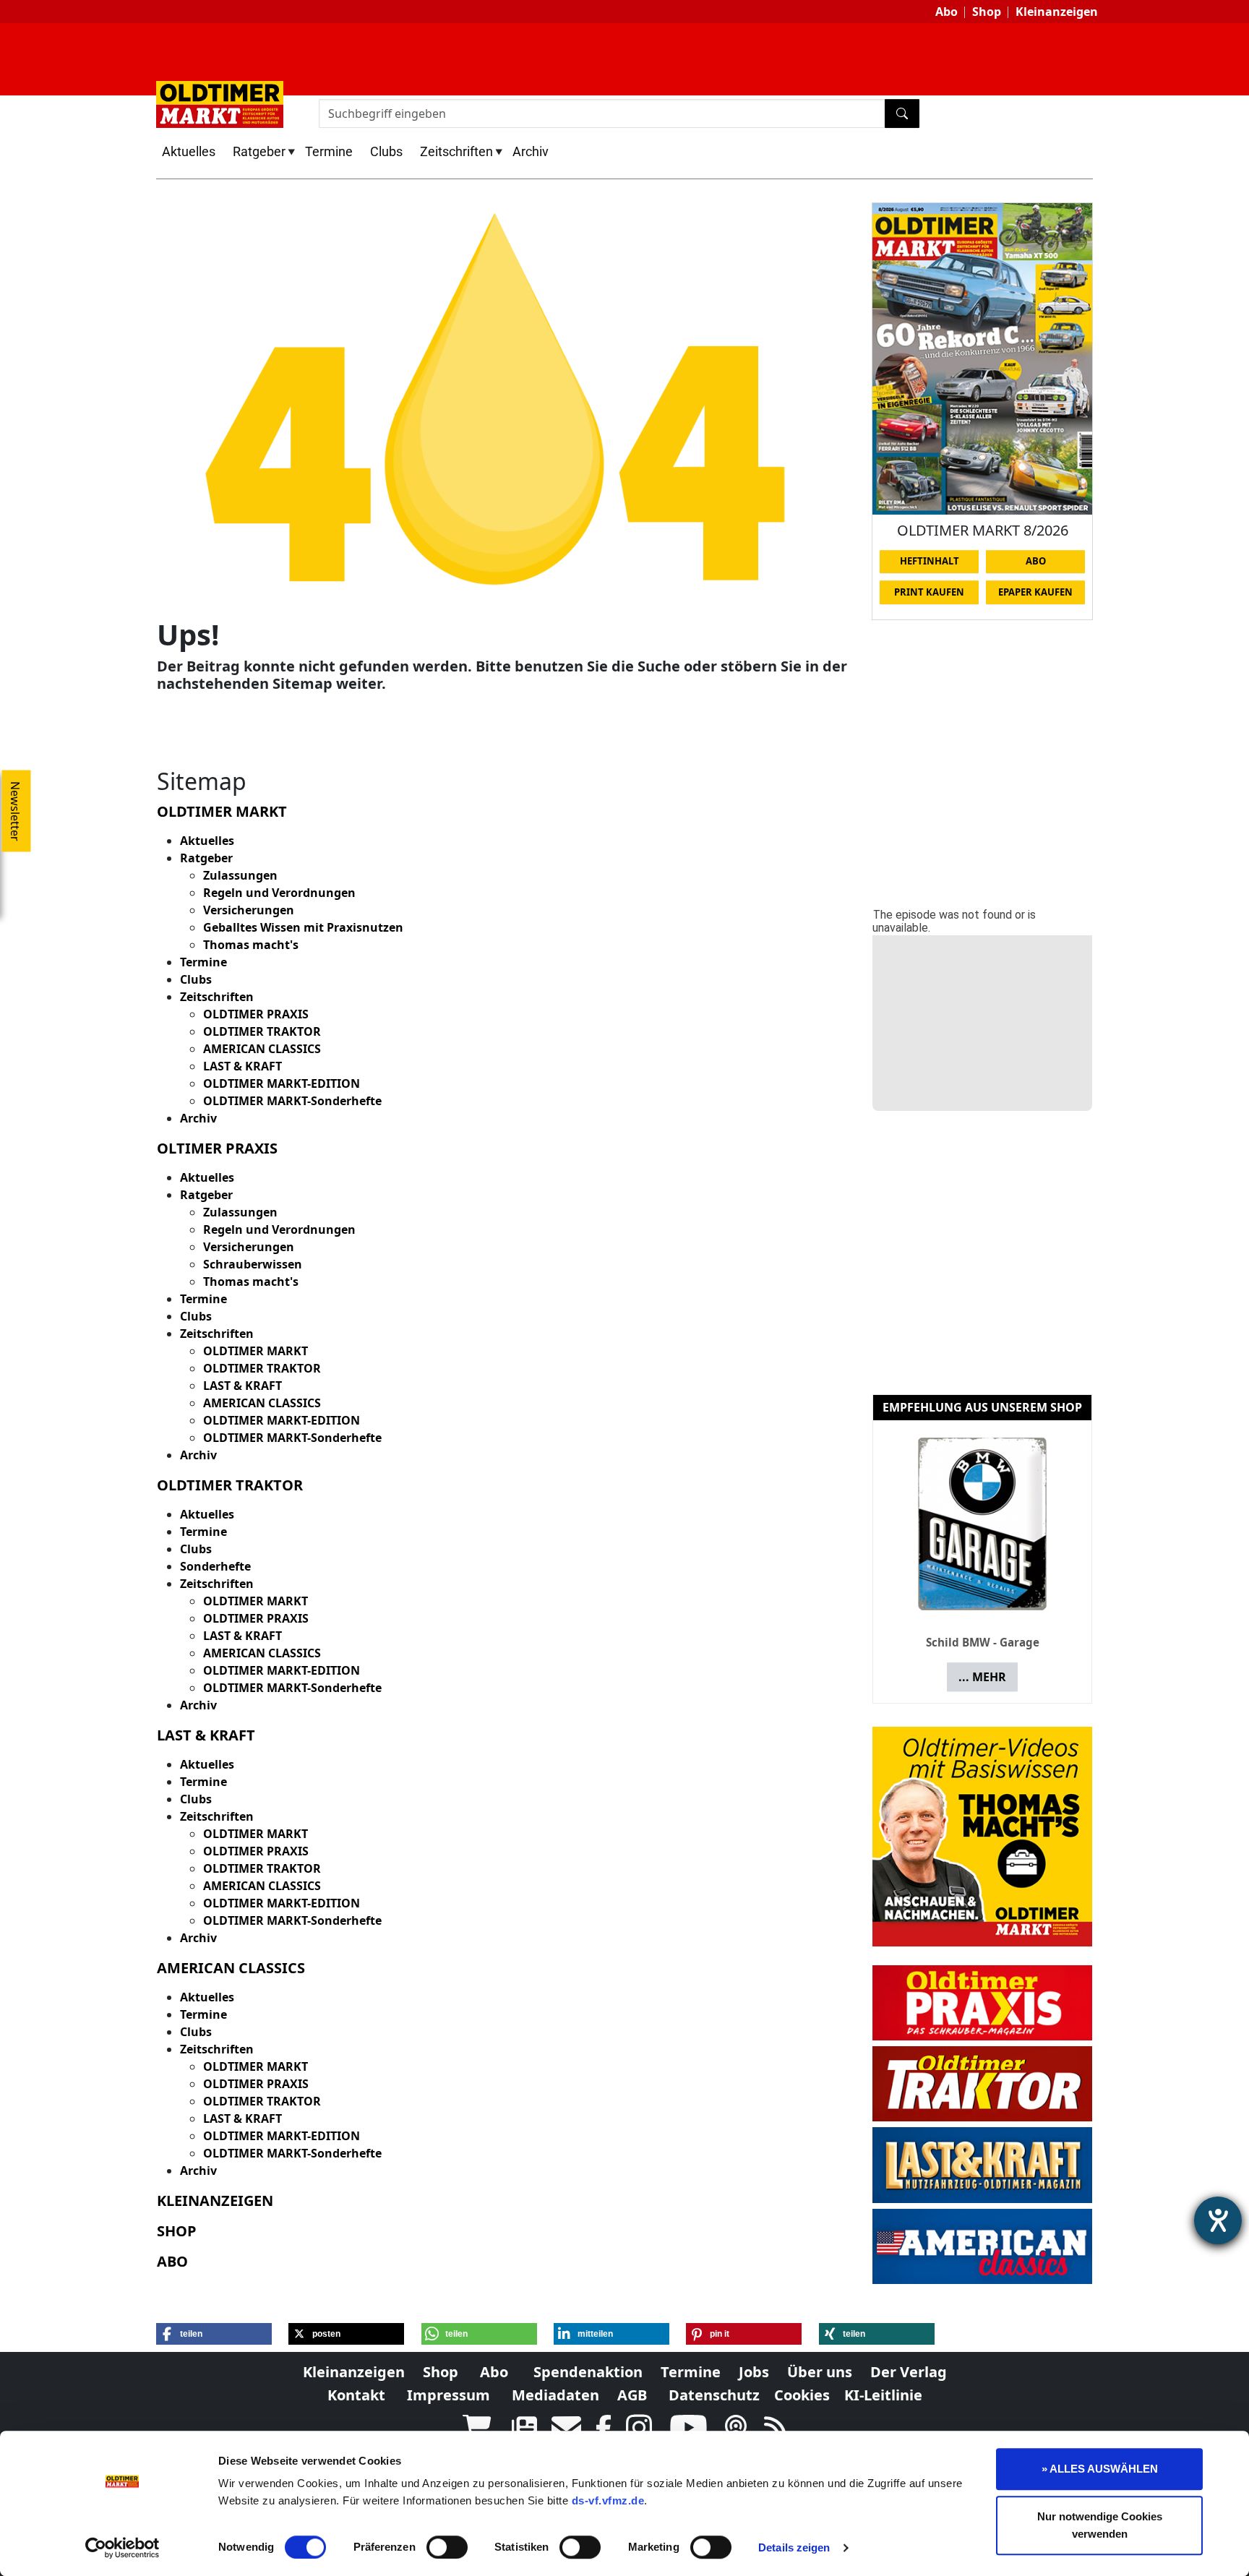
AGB (632, 2395)
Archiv (531, 151)
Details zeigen (794, 2547)
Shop (987, 12)
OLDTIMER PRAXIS (256, 1014)
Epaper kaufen (1035, 592)
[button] (214, 2334)
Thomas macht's (251, 945)
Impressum (448, 2395)
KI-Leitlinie (883, 2395)
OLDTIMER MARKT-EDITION (282, 1083)
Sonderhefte (215, 1566)
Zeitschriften (456, 151)
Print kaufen (929, 592)
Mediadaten (555, 2395)
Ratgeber (259, 151)
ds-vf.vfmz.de (608, 2500)
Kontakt (356, 2395)
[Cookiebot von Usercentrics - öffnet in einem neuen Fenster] (123, 2548)
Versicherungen (249, 910)
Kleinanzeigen (1057, 12)
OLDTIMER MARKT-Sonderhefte (292, 1101)
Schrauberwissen (253, 1264)
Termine (329, 151)
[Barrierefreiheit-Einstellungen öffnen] (1218, 2220)
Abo (947, 12)
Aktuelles (189, 151)
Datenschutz (714, 2395)
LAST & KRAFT (242, 1066)
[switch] (447, 2547)
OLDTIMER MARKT (256, 1351)
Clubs (386, 151)
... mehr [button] (982, 1677)
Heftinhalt (930, 561)
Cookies (802, 2395)
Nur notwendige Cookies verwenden (1100, 2525)
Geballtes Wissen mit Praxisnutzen (303, 927)
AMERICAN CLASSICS (262, 1049)
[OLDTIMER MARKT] (220, 103)
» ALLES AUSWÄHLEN (1100, 2469)
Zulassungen (240, 875)
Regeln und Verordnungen (279, 893)
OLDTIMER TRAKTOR (262, 1031)
